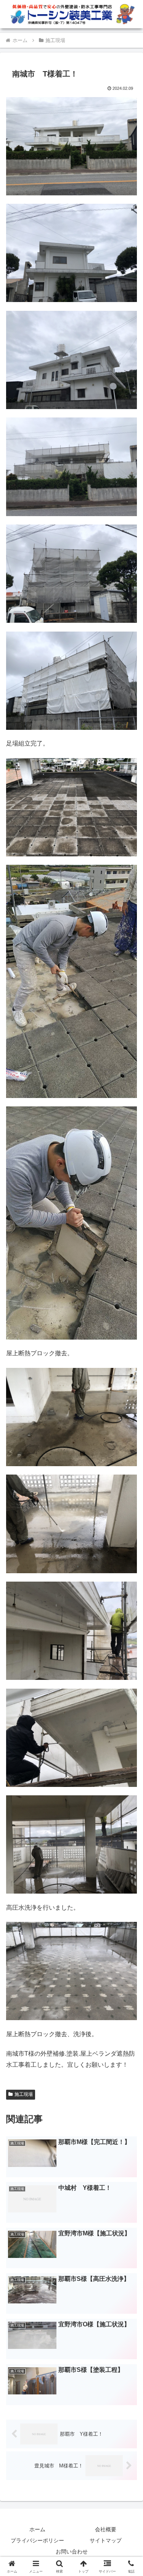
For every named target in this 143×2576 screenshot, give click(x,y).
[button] (128, 1560)
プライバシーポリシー (37, 2540)
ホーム (37, 2529)
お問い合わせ (72, 2552)
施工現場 (24, 2094)
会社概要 (106, 2529)
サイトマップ (106, 2540)
